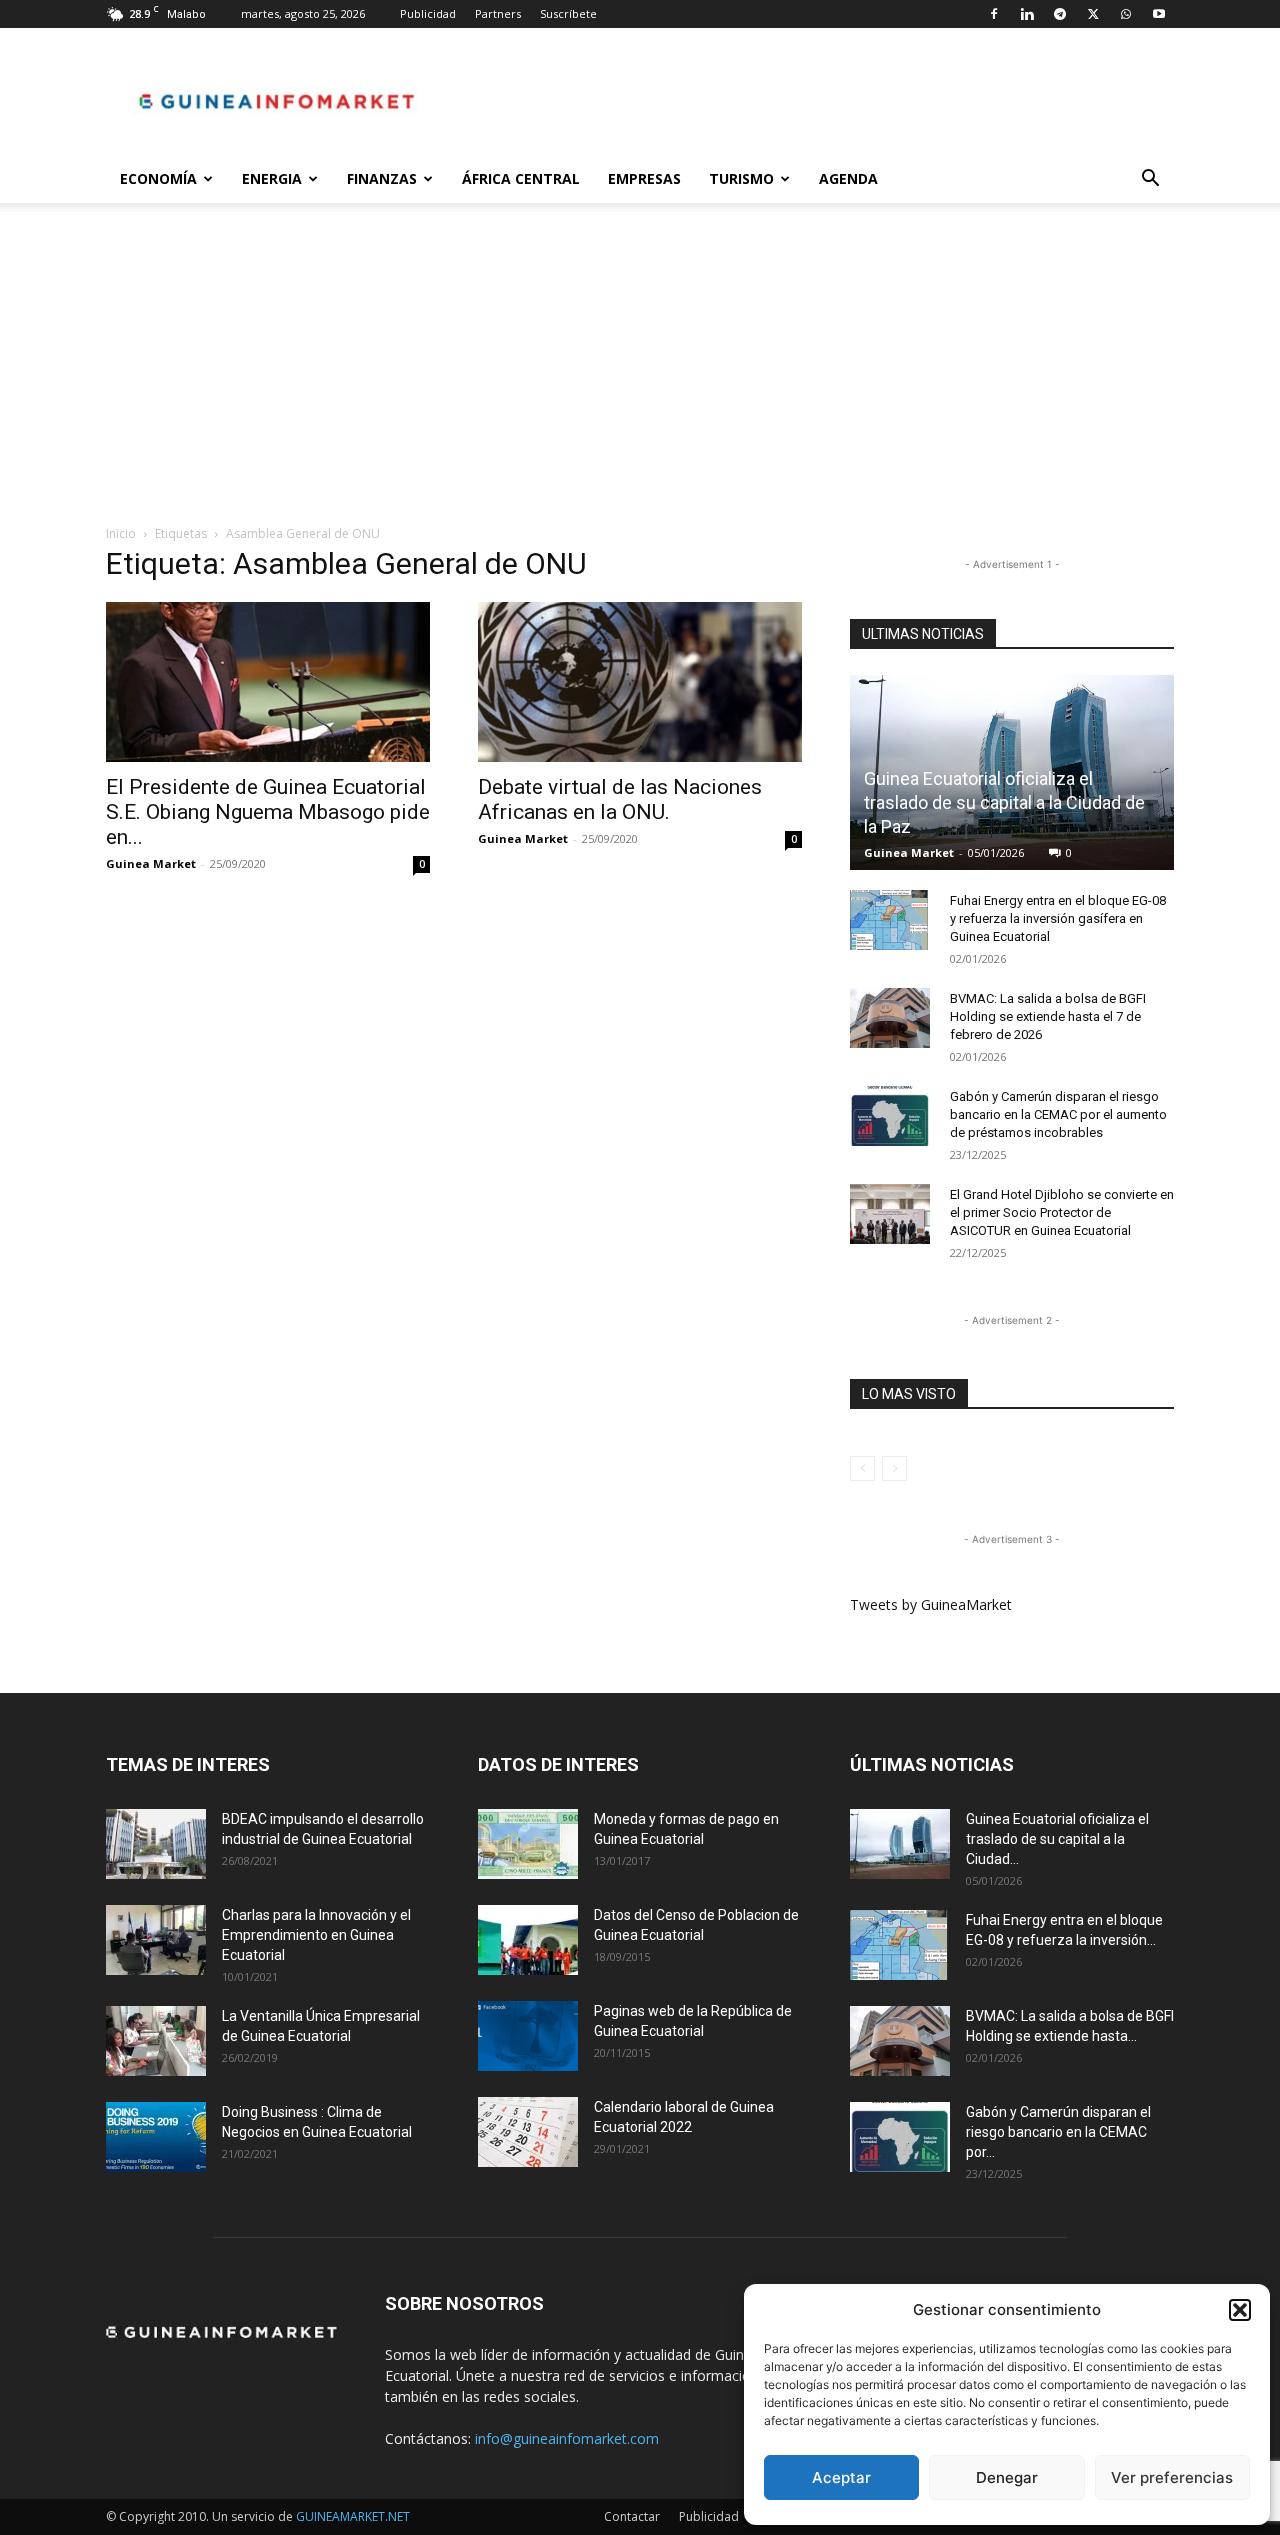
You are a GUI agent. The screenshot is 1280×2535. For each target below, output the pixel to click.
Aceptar (841, 2477)
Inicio (121, 533)
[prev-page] (862, 1468)
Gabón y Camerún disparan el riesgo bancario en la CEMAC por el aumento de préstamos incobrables (1058, 1114)
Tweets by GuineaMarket (931, 1604)
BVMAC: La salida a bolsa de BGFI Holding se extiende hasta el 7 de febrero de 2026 (1048, 1016)
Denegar (1007, 2477)
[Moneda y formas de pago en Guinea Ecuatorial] (528, 1844)
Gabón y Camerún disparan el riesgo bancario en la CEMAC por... (1058, 2132)
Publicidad (428, 13)
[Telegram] (1060, 14)
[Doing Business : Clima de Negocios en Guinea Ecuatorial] (156, 2137)
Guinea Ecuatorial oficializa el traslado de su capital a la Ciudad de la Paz (1004, 802)
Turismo (741, 178)
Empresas (644, 178)
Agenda (848, 178)
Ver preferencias (1172, 2477)
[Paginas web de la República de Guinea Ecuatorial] (528, 2036)
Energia (272, 178)
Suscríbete (568, 13)
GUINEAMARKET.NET (353, 2516)
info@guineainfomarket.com (567, 2438)
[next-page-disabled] (894, 1468)
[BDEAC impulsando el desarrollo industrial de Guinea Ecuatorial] (156, 1844)
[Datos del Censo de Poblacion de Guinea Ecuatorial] (528, 1940)
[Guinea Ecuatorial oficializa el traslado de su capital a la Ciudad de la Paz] (900, 1844)
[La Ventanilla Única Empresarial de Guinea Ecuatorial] (156, 2041)
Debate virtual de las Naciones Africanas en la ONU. (620, 799)
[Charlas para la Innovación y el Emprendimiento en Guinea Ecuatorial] (156, 1940)
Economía (158, 178)
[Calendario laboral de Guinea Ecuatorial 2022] (528, 2132)
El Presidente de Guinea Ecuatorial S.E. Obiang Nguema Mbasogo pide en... (268, 812)
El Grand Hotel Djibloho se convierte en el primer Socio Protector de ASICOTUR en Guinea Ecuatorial (1062, 1212)
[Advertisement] (640, 374)
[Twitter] (1093, 14)
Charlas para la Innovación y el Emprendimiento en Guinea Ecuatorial (316, 1935)
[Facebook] (994, 14)
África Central (521, 178)
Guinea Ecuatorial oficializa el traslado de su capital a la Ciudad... (1057, 1839)
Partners (498, 13)
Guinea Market (151, 863)
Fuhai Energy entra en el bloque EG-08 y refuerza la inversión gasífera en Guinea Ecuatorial (1058, 918)
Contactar (632, 2516)
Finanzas (382, 178)
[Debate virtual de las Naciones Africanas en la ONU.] (640, 682)
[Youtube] (1159, 14)
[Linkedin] (1027, 14)
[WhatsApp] (1126, 14)
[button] (1240, 2310)
